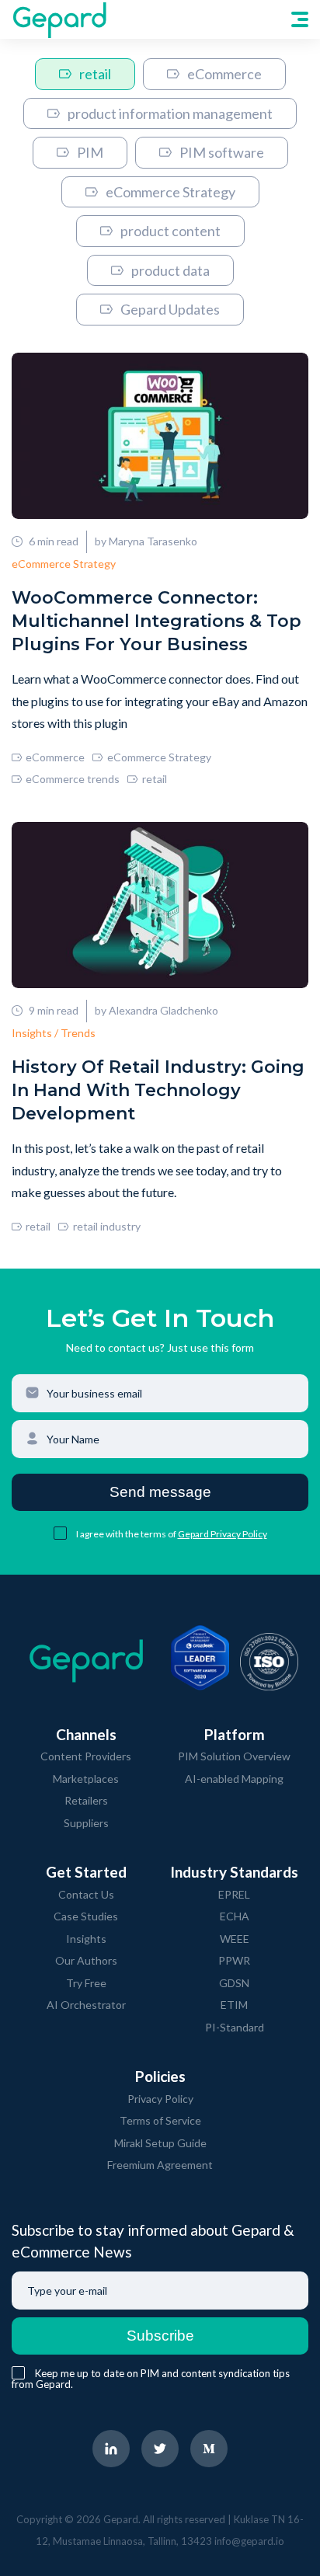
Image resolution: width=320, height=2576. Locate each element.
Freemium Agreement (160, 2165)
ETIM (234, 2005)
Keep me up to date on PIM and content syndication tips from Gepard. (151, 2379)
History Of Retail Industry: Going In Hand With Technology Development (158, 1090)
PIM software (222, 152)
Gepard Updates (170, 309)
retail (95, 74)
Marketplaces (86, 1779)
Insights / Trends (54, 1033)
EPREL (234, 1894)
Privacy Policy (160, 2099)
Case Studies (86, 1916)
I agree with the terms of (127, 1534)
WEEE (235, 1939)
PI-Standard (235, 2027)
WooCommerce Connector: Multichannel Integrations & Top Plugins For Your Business (157, 621)
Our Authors (86, 1960)
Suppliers (86, 1823)
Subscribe (160, 2336)
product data (170, 270)
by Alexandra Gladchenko (157, 1010)
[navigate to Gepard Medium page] (209, 2449)
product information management (170, 113)
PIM (90, 152)
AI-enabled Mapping (234, 1779)
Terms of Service (160, 2120)
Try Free (86, 1983)
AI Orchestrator (86, 2005)
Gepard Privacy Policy (223, 1534)
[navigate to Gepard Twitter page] (160, 2449)
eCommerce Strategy (170, 192)
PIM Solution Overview (234, 1756)
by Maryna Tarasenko (146, 541)
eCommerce (224, 74)
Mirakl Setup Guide (160, 2143)
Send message (160, 1492)
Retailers (86, 1800)
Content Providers (86, 1756)
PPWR (234, 1960)
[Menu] (300, 19)
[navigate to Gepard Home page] (59, 19)
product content (170, 231)
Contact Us (86, 1894)
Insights (86, 1939)
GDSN (234, 1983)
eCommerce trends (73, 779)
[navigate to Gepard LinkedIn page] (111, 2449)
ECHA (235, 1916)
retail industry (106, 1226)
